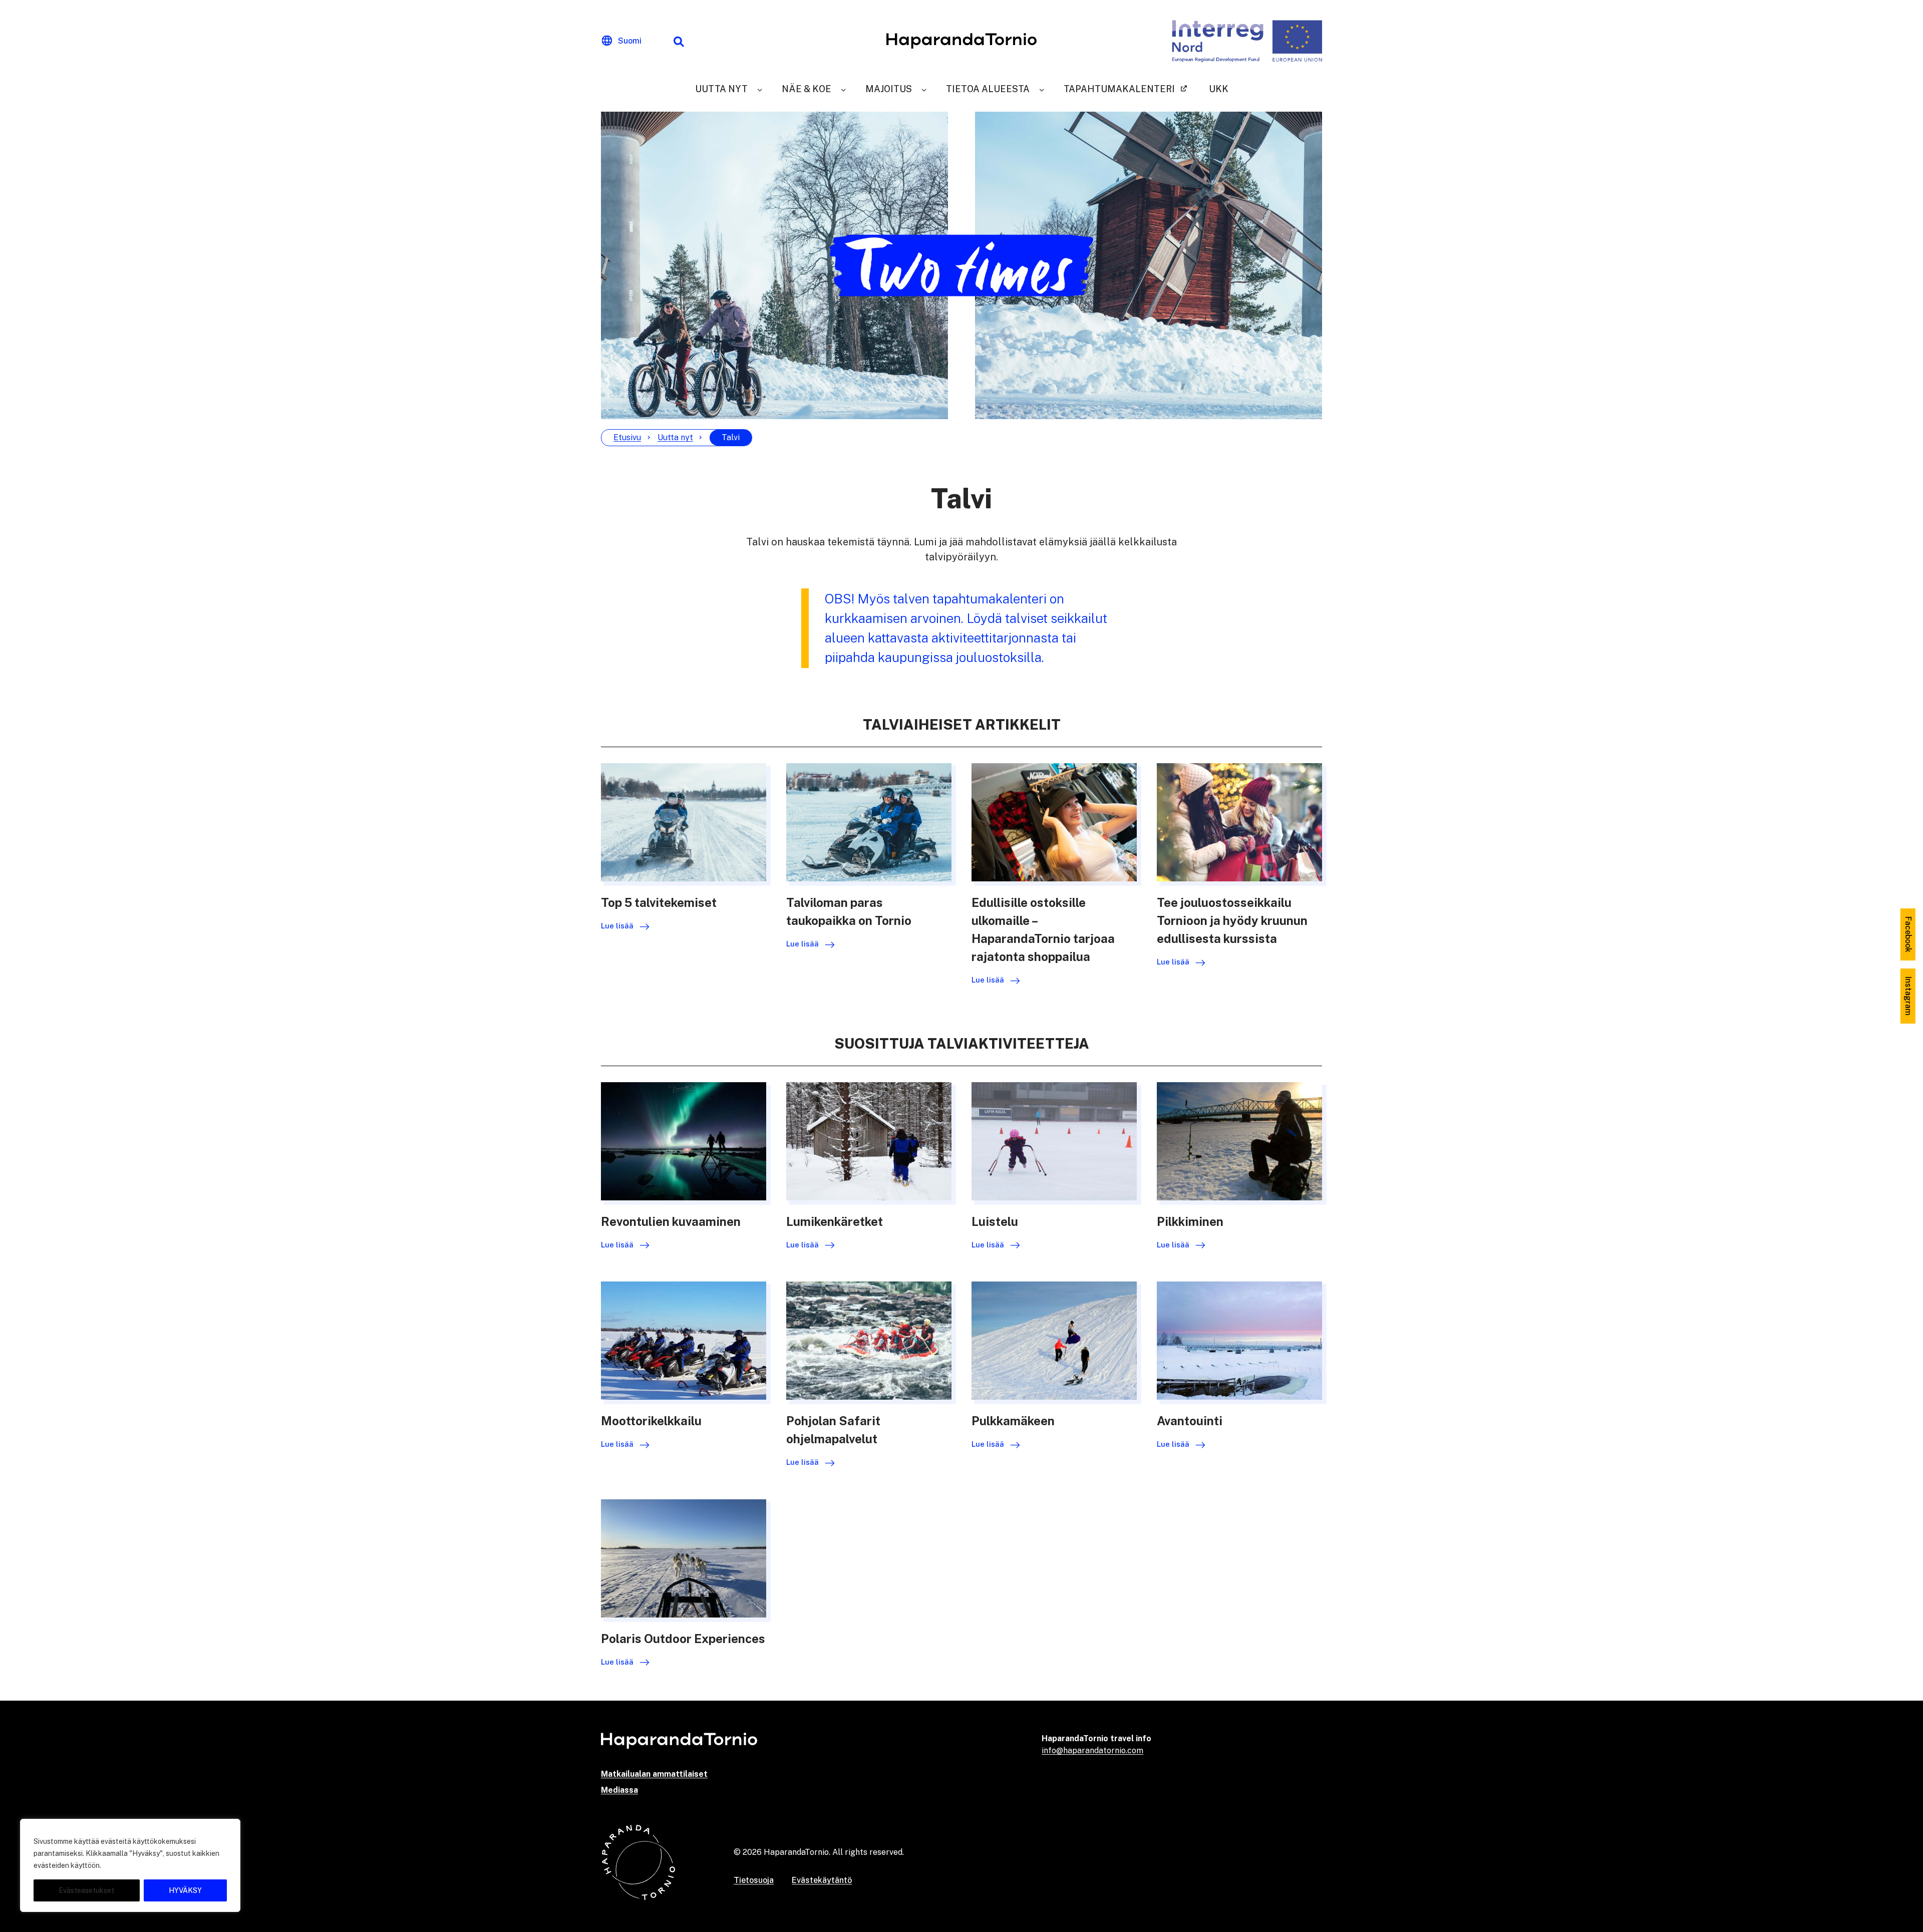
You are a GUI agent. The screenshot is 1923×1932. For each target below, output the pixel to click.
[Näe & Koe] (843, 89)
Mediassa (619, 1790)
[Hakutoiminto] (679, 41)
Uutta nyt (721, 89)
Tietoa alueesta (988, 89)
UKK (1219, 89)
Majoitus (889, 89)
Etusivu (627, 437)
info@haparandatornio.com (1092, 1750)
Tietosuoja (754, 1880)
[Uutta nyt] (760, 89)
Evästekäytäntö (822, 1880)
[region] (130, 1865)
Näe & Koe (807, 89)
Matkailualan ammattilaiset (654, 1774)
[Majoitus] (924, 89)
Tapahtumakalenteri (1119, 89)
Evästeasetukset (86, 1890)
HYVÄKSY (185, 1890)
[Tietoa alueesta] (1042, 89)
